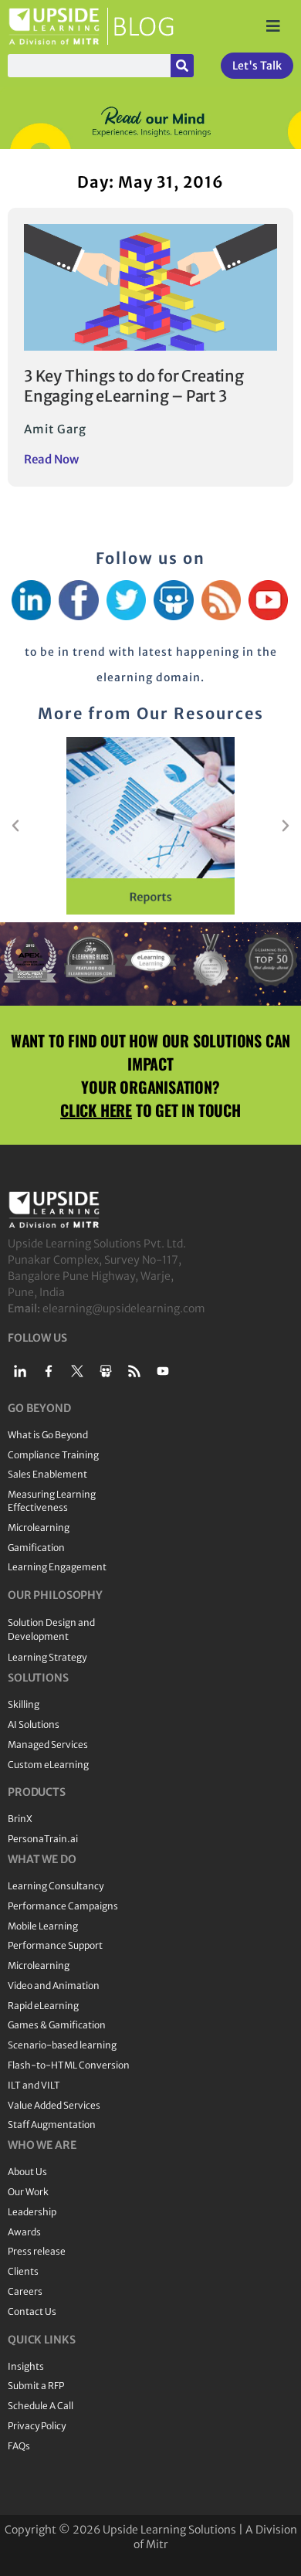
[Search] (182, 66)
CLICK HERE (96, 1110)
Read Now (51, 459)
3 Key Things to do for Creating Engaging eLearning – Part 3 (134, 386)
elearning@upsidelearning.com (124, 1308)
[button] (15, 826)
